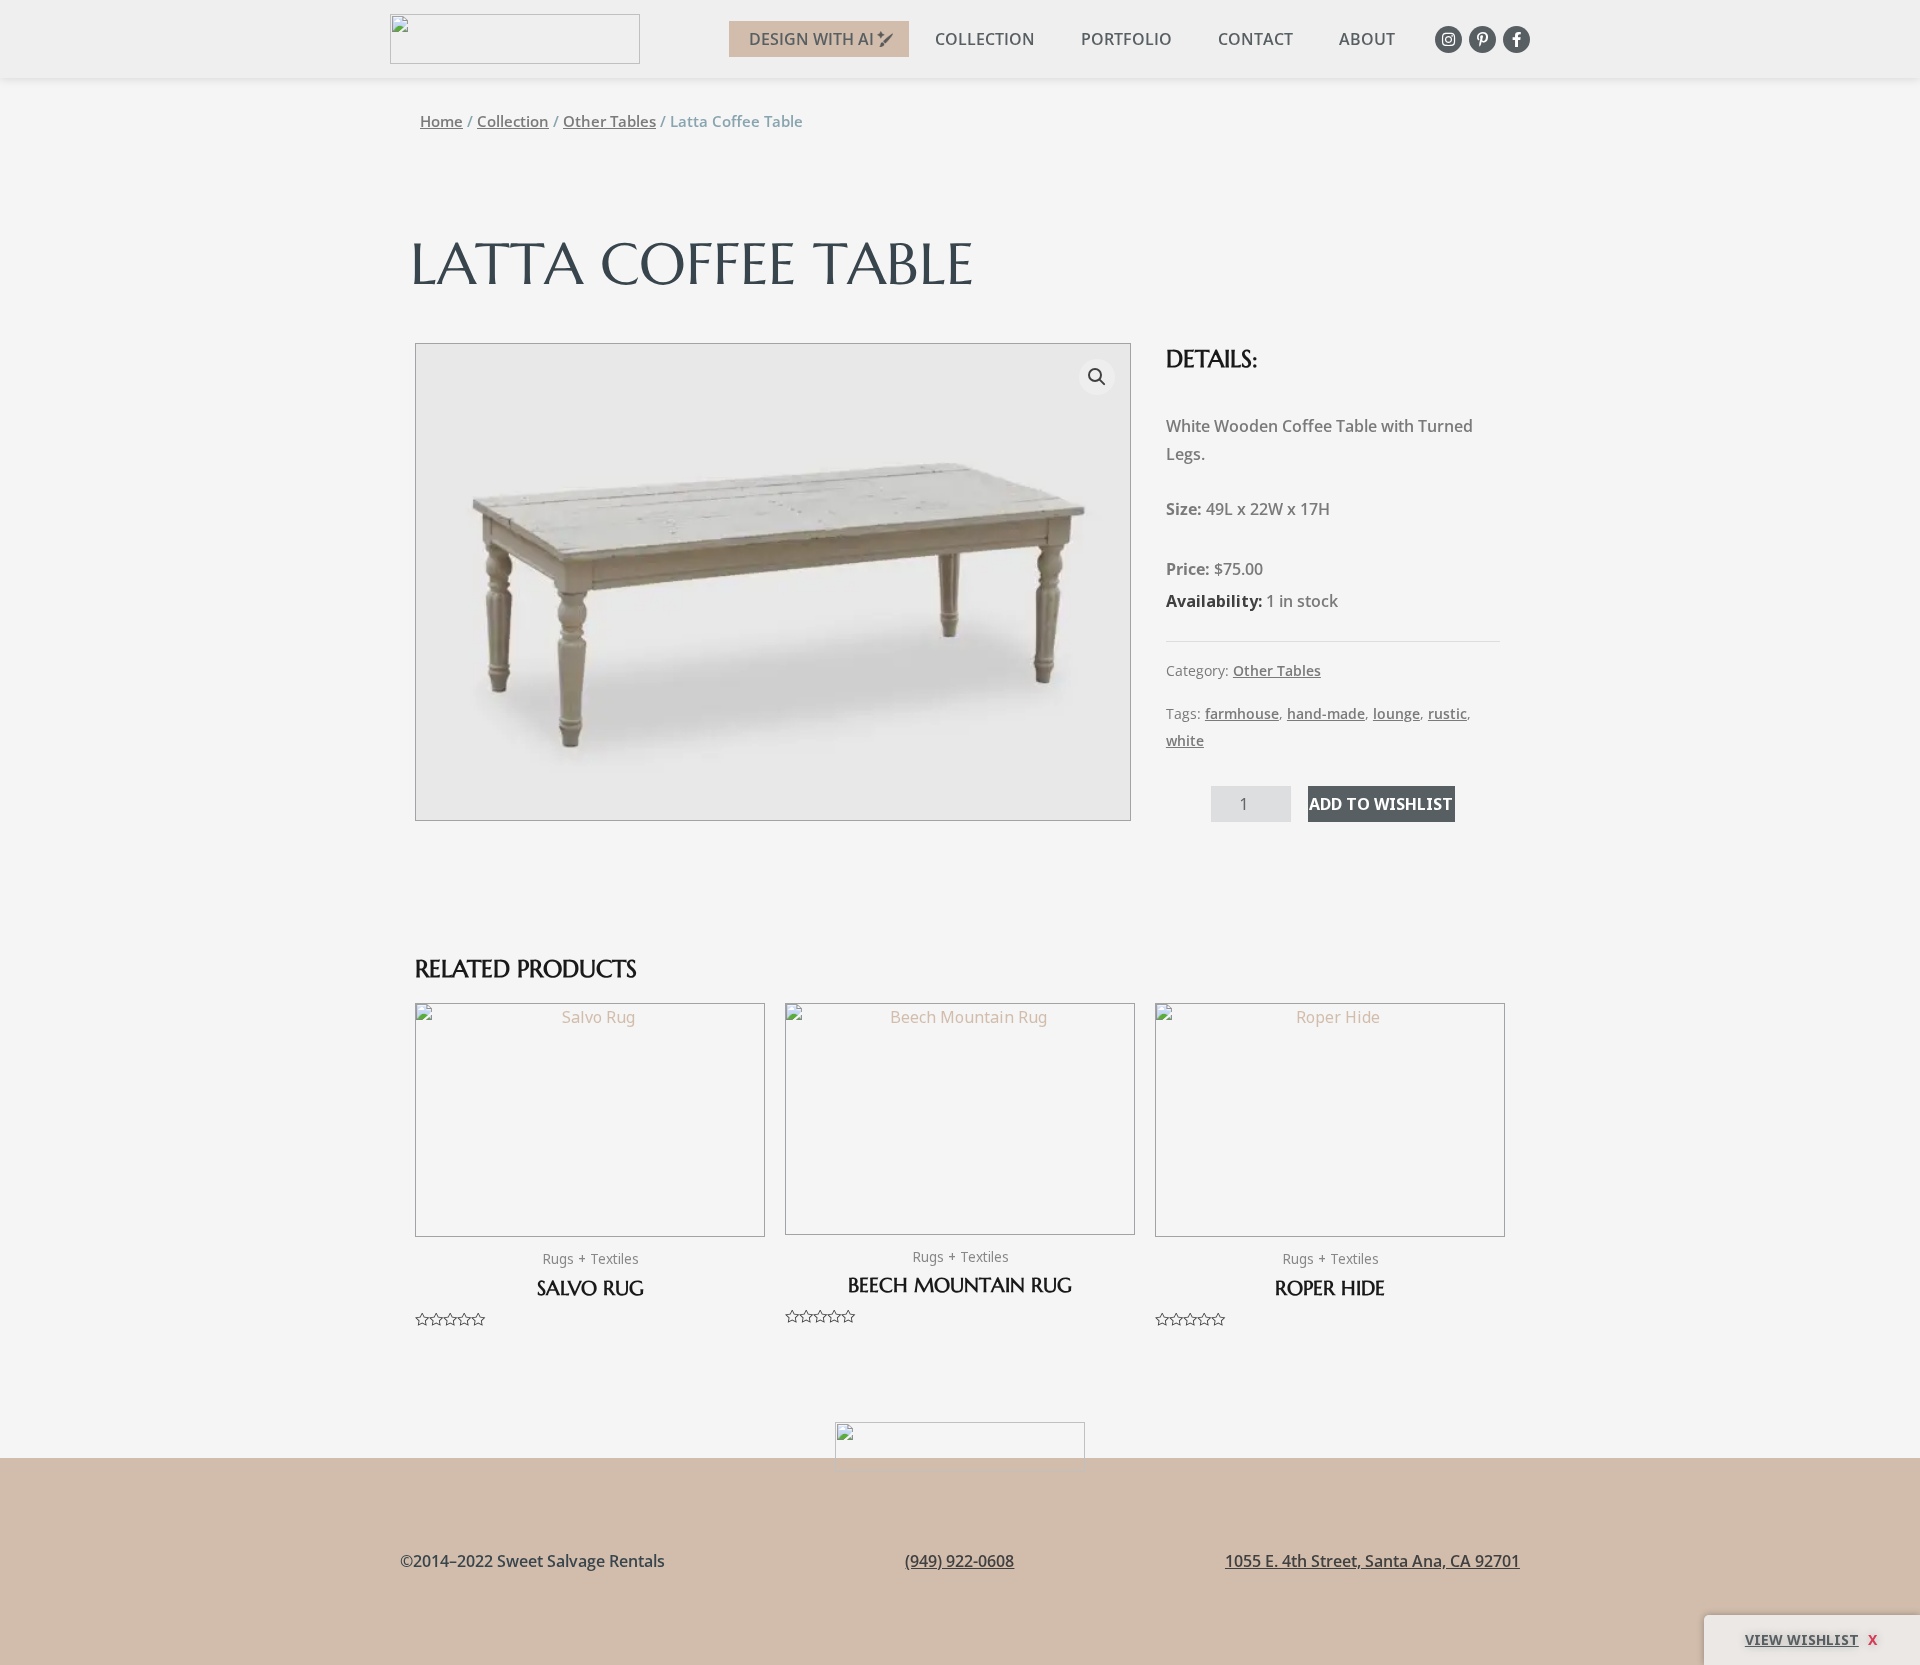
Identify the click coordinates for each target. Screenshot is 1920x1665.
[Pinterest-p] (1482, 39)
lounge (1396, 713)
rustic (1447, 713)
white (1185, 740)
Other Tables (609, 121)
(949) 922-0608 (959, 1561)
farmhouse (1242, 713)
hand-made (1326, 713)
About (1367, 39)
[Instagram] (1448, 39)
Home (441, 121)
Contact (1255, 39)
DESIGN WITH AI (811, 39)
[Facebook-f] (1516, 39)
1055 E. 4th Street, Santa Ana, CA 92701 (1372, 1561)
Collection (985, 39)
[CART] (1812, 1640)
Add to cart (1381, 804)
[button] (1097, 377)
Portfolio (1126, 39)
